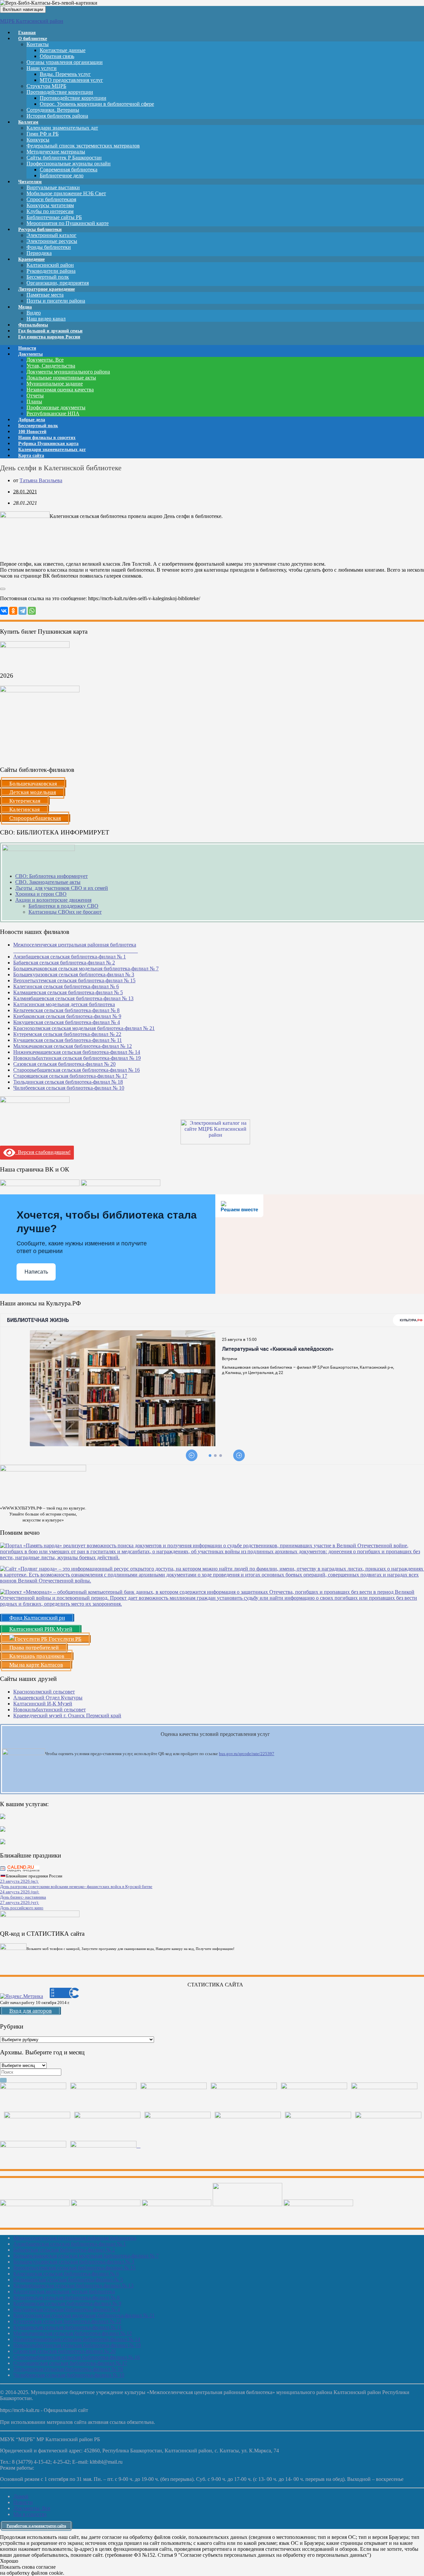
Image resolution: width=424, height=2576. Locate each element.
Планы (34, 401)
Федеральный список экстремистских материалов (83, 146)
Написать (36, 1272)
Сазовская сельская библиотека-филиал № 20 (64, 1064)
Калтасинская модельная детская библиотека (64, 1004)
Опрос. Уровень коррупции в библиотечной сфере (97, 104)
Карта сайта (31, 456)
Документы (30, 354)
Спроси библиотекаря (51, 199)
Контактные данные (63, 50)
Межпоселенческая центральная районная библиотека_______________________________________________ (76, 948)
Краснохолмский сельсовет (44, 1692)
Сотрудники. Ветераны (53, 110)
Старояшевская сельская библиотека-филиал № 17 (70, 1076)
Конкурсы (38, 140)
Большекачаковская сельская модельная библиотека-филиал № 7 (86, 969)
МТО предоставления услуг (71, 80)
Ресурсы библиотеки (40, 229)
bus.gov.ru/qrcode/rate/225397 (247, 1754)
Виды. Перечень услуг (65, 74)
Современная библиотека (69, 170)
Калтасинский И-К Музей (43, 1704)
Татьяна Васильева (41, 480)
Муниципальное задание (55, 384)
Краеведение (31, 259)
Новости (23, 2502)
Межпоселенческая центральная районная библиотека (75, 2238)
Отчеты (35, 396)
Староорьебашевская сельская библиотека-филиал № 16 (77, 1070)
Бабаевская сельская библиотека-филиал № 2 (64, 963)
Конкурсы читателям (50, 205)
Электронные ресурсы (52, 241)
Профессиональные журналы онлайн (69, 164)
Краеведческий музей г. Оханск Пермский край (67, 1716)
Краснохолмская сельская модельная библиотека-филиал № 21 (84, 1028)
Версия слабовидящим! (43, 1152)
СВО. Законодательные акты (48, 882)
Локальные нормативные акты (61, 378)
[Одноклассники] (13, 611)
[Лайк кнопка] (3, 589)
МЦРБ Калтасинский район (32, 21)
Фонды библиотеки (49, 247)
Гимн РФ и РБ (43, 134)
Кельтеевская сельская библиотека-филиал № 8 (66, 1010)
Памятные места (45, 295)
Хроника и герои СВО (41, 894)
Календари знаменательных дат (62, 128)
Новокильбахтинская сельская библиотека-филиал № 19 (77, 1058)
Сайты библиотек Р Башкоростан (64, 158)
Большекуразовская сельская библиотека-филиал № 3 (74, 974)
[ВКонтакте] (4, 611)
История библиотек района (57, 116)
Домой (21, 2496)
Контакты (38, 44)
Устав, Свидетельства (51, 366)
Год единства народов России (49, 337)
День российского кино (22, 1908)
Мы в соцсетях (30, 2514)
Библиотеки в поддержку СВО (63, 906)
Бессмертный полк (48, 277)
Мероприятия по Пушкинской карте (68, 223)
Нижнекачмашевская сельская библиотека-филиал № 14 (77, 1052)
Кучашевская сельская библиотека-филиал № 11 (68, 1040)
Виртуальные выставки (53, 187)
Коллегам (28, 122)
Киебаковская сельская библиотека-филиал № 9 (67, 1016)
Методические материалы (56, 152)
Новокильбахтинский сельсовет (50, 1710)
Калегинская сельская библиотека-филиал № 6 (66, 986)
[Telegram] (23, 611)
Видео (34, 313)
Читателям (30, 182)
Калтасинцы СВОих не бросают (65, 912)
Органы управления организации (65, 62)
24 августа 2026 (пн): (20, 1892)
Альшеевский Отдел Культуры (48, 1698)
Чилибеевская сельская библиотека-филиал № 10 (69, 1088)
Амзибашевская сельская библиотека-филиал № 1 (70, 957)
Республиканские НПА (53, 413)
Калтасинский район (50, 265)
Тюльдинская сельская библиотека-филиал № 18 (68, 1082)
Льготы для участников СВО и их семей (62, 888)
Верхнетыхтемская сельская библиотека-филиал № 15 (74, 980)
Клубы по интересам (50, 211)
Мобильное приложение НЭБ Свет (66, 193)
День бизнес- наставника (23, 1897)
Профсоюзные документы (56, 407)
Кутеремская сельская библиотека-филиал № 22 (67, 1034)
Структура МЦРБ (46, 86)
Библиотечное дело (62, 175)
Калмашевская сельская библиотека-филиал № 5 (68, 992)
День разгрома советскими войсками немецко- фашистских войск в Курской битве (76, 1887)
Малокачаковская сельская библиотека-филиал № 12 (73, 1046)
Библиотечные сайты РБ (54, 217)
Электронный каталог (52, 235)
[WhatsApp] (32, 611)
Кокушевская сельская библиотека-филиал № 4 (67, 1022)
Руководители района (51, 271)
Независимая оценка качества (60, 390)
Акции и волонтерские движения (53, 900)
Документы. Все (45, 360)
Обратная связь (57, 56)
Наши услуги (42, 68)
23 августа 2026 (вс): (19, 1881)
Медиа (25, 307)
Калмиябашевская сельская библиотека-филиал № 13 (73, 998)
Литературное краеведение (47, 289)
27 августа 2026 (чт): (20, 1902)
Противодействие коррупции (60, 92)
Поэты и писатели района (56, 301)
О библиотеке (33, 39)
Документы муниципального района (68, 372)
